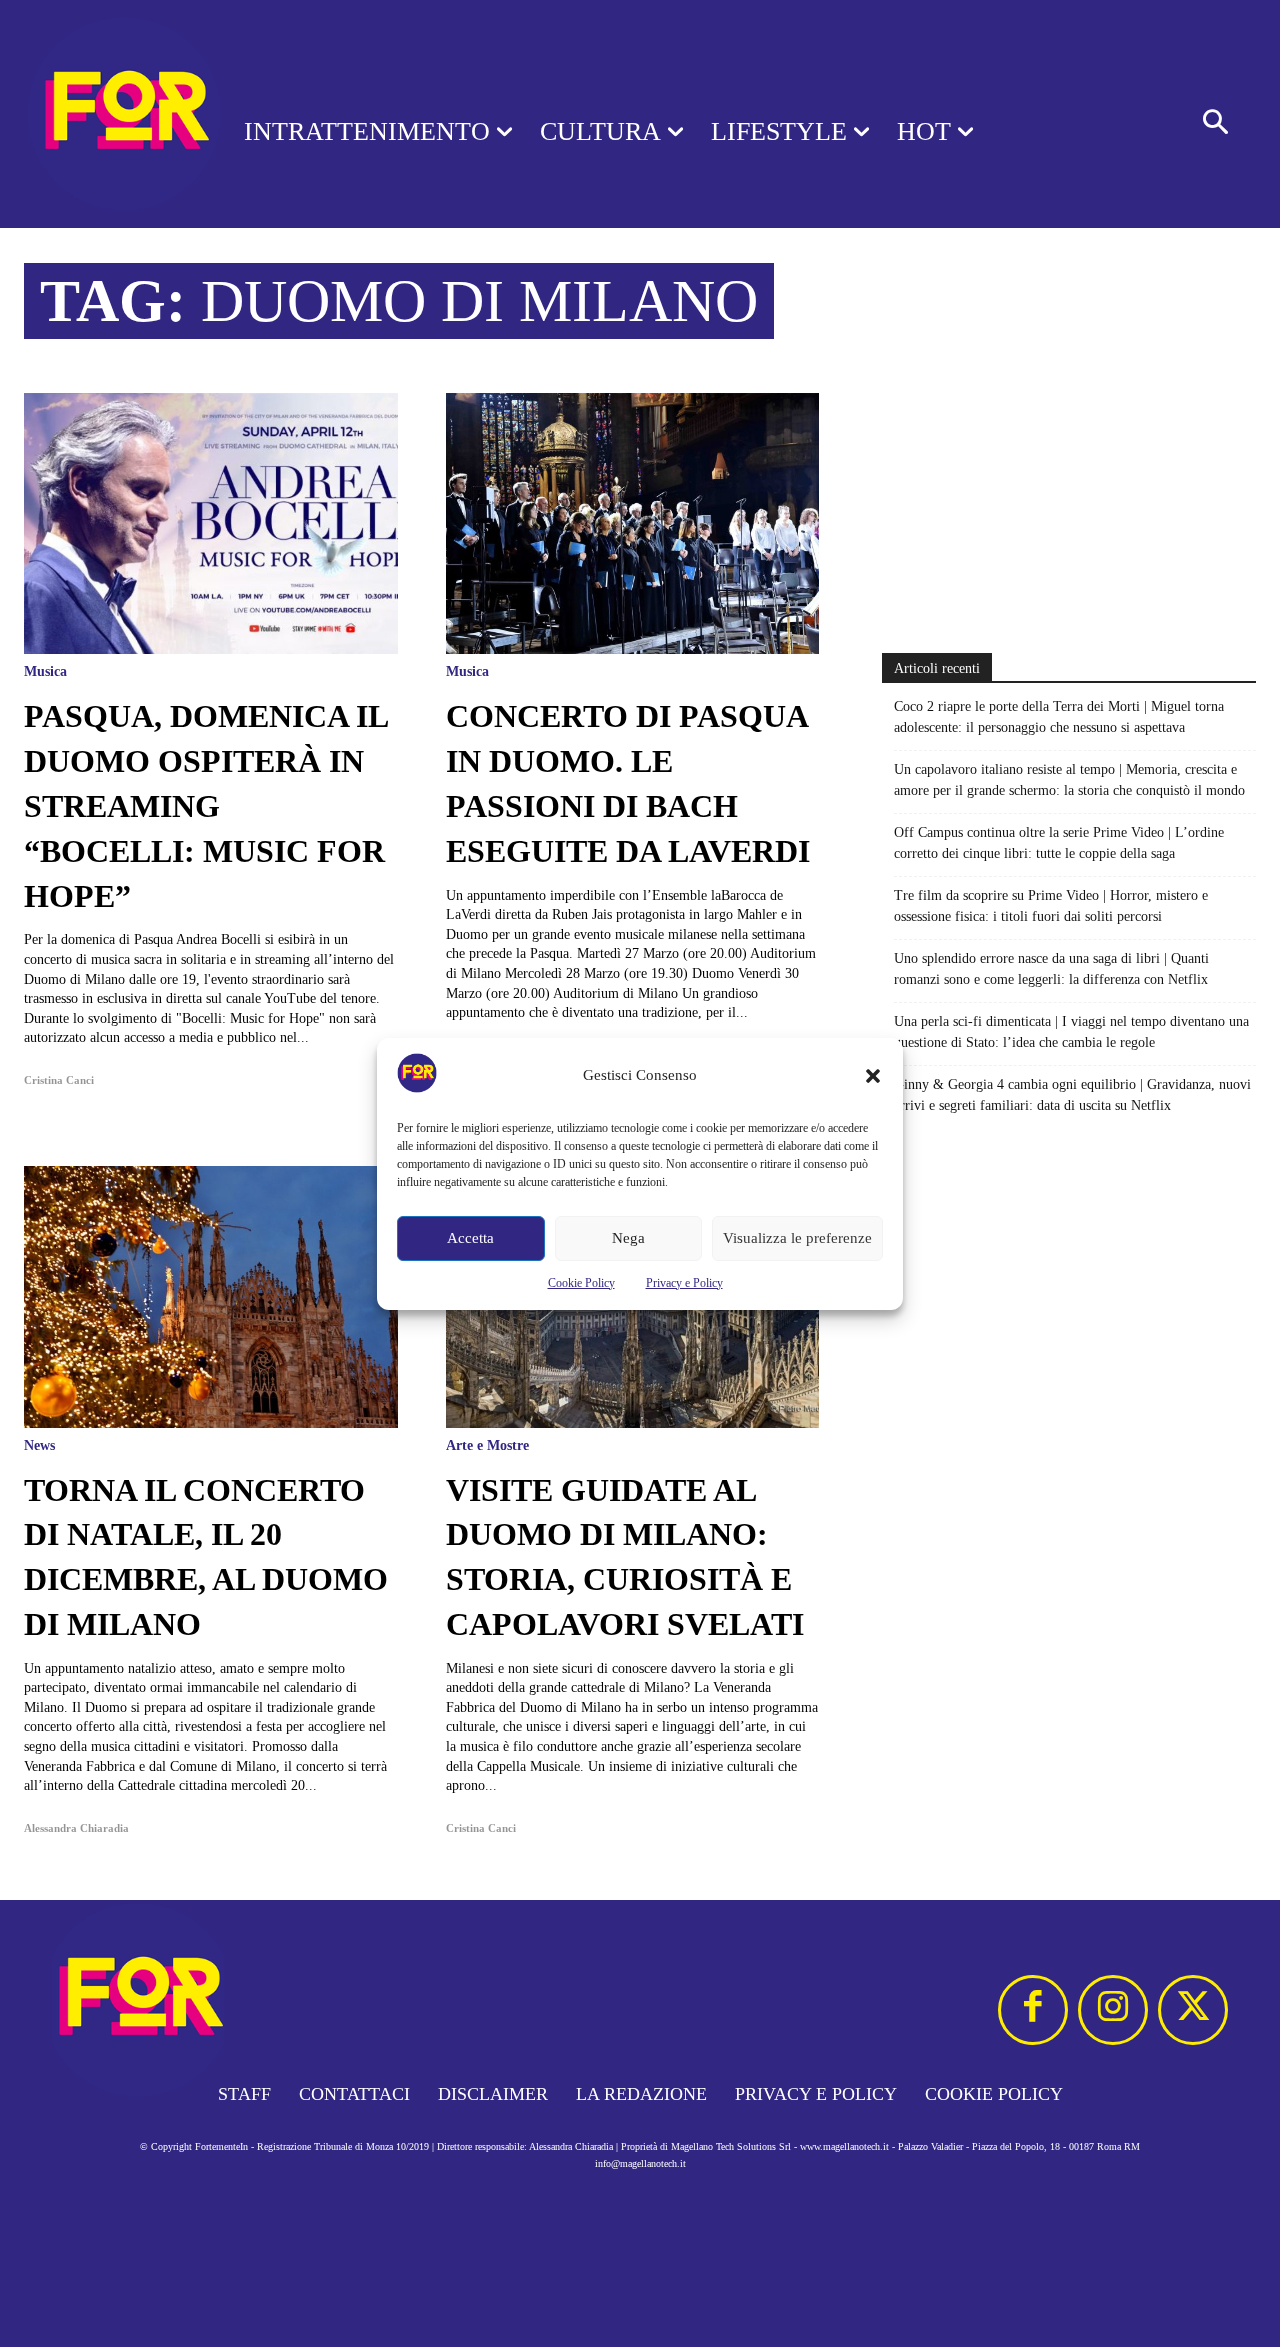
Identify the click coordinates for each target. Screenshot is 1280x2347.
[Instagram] (1113, 2010)
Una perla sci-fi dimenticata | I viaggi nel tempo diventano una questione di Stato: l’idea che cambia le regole (1071, 1032)
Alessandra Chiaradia (76, 1828)
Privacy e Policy (684, 1283)
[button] (873, 1076)
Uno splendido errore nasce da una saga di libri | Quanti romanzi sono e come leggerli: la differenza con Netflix (1051, 969)
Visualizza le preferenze (797, 1238)
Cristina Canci (59, 1080)
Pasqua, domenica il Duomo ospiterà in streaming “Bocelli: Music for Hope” (206, 805)
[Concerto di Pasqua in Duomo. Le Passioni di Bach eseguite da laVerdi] (633, 523)
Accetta (470, 1238)
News (39, 1446)
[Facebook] (1033, 2010)
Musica (45, 672)
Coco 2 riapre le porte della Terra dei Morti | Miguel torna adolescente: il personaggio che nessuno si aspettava (1059, 717)
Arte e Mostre (487, 1446)
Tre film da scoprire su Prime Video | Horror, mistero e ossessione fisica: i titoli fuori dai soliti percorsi (1051, 906)
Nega (628, 1238)
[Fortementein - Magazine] (96, 114)
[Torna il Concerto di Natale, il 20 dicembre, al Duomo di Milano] (211, 1296)
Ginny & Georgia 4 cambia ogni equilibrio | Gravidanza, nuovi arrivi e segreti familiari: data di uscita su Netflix (1072, 1095)
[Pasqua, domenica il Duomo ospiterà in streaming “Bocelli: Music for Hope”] (211, 523)
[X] (1193, 2010)
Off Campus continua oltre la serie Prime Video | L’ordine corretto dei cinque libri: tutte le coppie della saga (1059, 843)
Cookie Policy (581, 1283)
